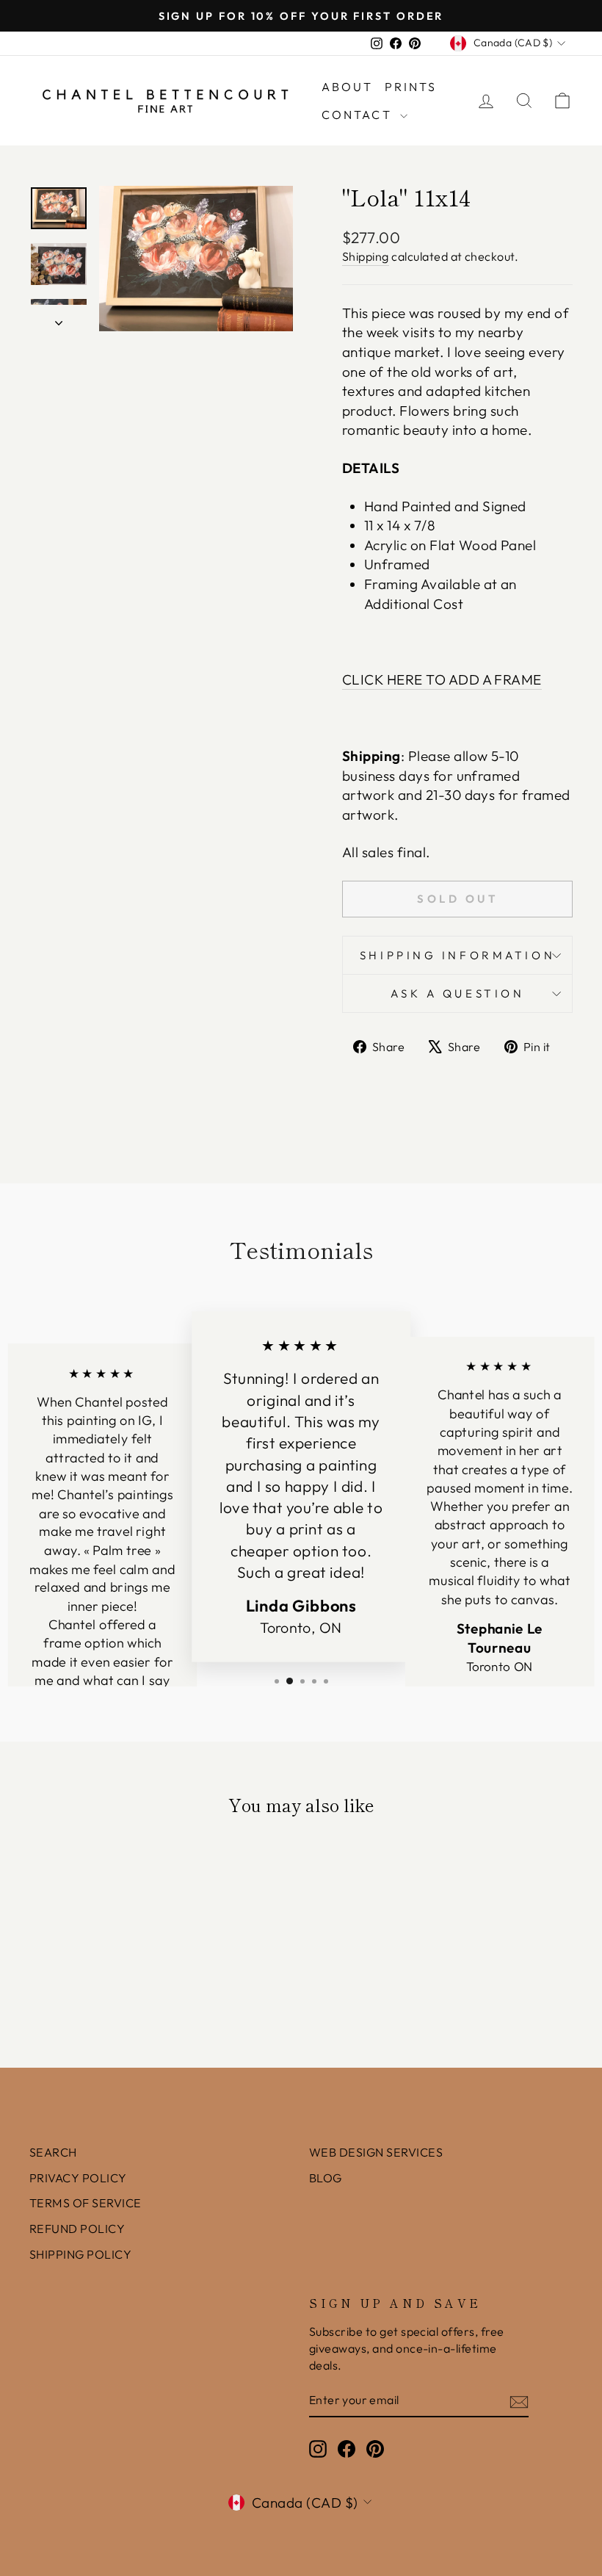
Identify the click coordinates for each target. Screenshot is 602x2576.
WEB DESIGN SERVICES (376, 2152)
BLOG (326, 2178)
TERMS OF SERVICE (86, 2203)
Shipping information (457, 955)
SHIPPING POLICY (80, 2254)
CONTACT (359, 115)
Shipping (366, 256)
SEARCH (53, 2152)
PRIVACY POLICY (78, 2178)
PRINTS (411, 87)
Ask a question (458, 993)
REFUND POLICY (77, 2229)
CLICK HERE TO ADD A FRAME (442, 679)
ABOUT (348, 87)
